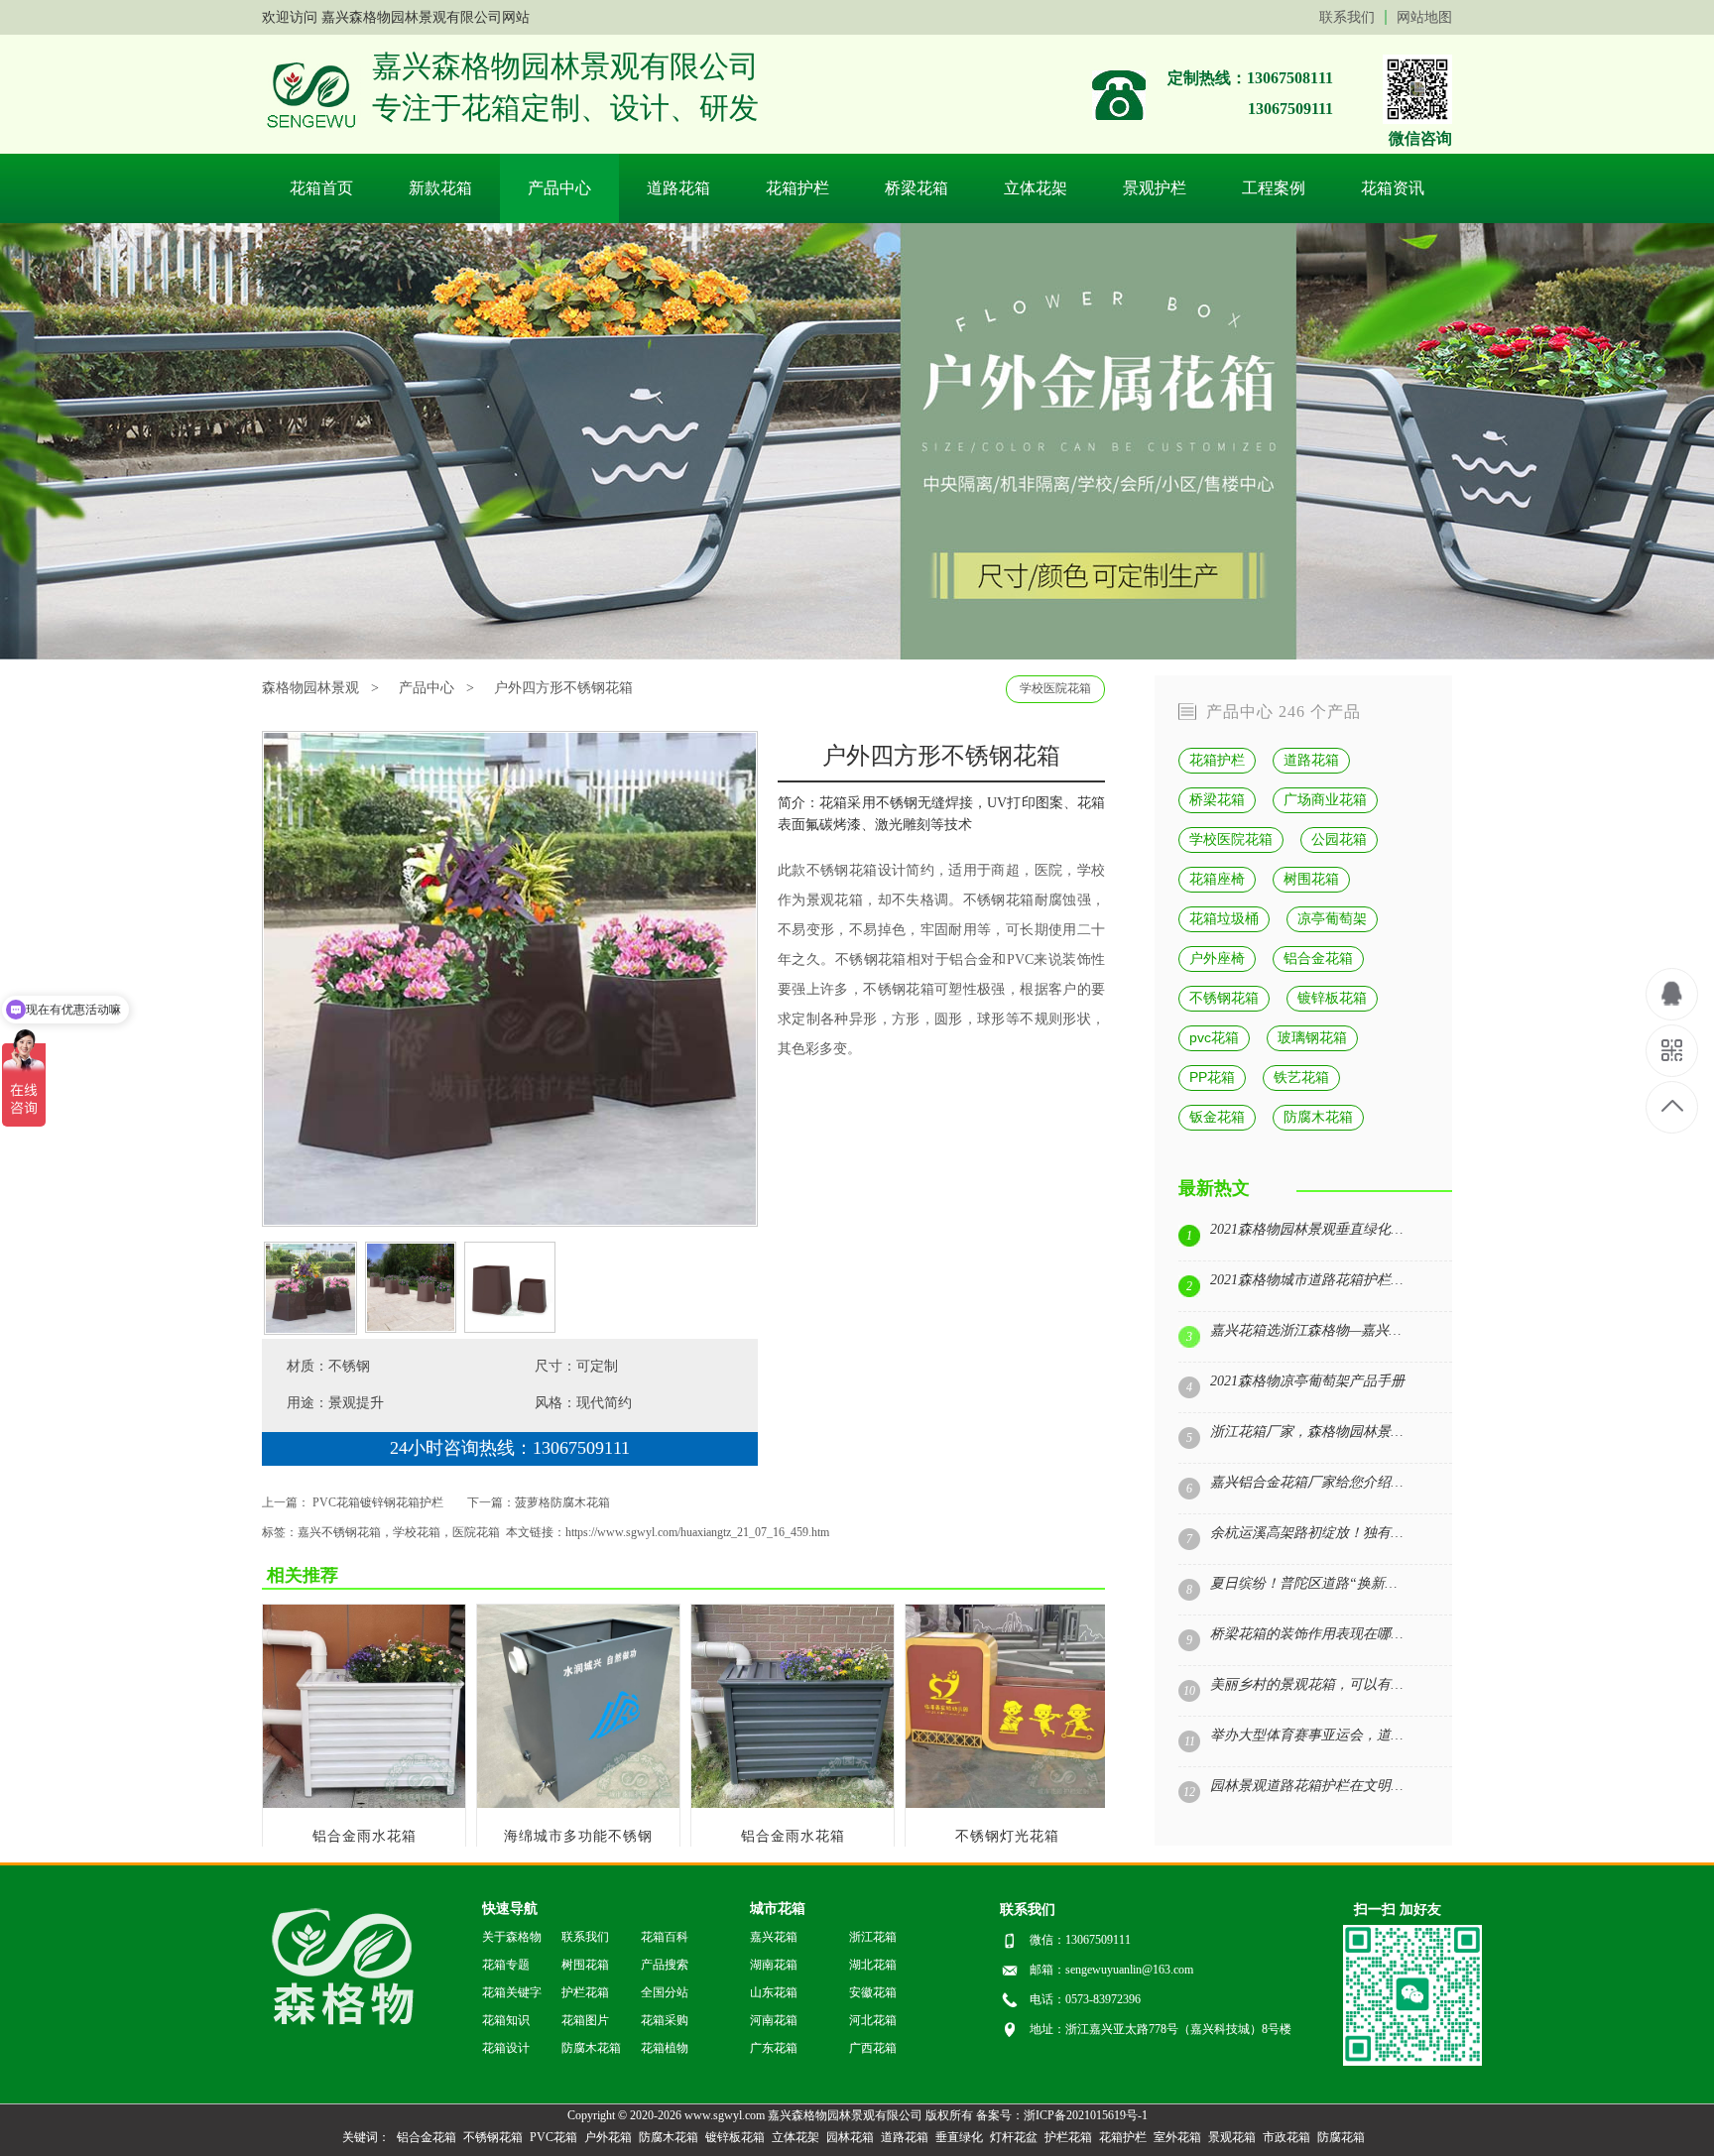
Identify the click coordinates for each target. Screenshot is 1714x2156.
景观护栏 (1155, 188)
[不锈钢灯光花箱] (1007, 1803)
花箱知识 (506, 2020)
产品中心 (559, 188)
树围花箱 (1311, 879)
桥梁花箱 (917, 188)
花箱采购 (665, 2020)
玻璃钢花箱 (1312, 1037)
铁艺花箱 (1301, 1077)
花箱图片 (585, 2020)
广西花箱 (873, 2048)
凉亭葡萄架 (1332, 918)
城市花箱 (778, 1909)
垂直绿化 (959, 2137)
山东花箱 (774, 1992)
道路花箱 (678, 188)
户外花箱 (608, 2137)
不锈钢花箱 (999, 900)
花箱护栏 (797, 188)
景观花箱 (835, 900)
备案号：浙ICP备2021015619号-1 (1062, 2115)
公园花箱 (1339, 839)
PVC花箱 (553, 2137)
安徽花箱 (873, 1992)
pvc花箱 (1214, 1037)
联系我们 (1347, 17)
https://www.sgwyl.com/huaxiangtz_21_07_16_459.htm (697, 1532)
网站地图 (1424, 17)
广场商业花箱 (1325, 799)
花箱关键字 (512, 1992)
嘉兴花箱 (774, 1937)
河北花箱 (873, 2020)
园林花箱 (850, 2137)
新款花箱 (440, 188)
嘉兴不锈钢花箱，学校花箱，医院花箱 (399, 1532)
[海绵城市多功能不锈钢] (579, 1803)
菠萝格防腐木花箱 (562, 1502)
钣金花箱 (1217, 1117)
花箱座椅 (1217, 879)
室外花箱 (1177, 2137)
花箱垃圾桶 (1224, 918)
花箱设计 (877, 870)
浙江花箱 (873, 1937)
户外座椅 (1217, 958)
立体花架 (1036, 188)
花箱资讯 (1393, 188)
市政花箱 (1286, 2137)
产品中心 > (436, 688)
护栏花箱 (585, 1992)
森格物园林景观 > (320, 688)
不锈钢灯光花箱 (1007, 1836)
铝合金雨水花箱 (365, 1836)
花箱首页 (321, 188)
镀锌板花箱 (1332, 998)
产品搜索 (665, 1965)
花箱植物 (665, 2048)
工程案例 (1274, 188)
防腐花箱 (1341, 2137)
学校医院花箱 (1055, 688)
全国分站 (665, 1992)
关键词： (366, 2137)
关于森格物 (512, 1937)
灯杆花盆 (1014, 2137)
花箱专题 (506, 1965)
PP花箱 (1212, 1077)
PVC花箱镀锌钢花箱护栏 (378, 1502)
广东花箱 (774, 2048)
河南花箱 (774, 2020)
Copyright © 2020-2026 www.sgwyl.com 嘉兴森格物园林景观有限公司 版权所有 (770, 2115)
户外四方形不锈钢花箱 (563, 688)
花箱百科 (665, 1937)
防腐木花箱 (1318, 1117)
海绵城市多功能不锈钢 (578, 1836)
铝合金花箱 (1318, 958)
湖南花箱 (774, 1965)
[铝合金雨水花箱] (365, 1803)
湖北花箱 (873, 1965)
